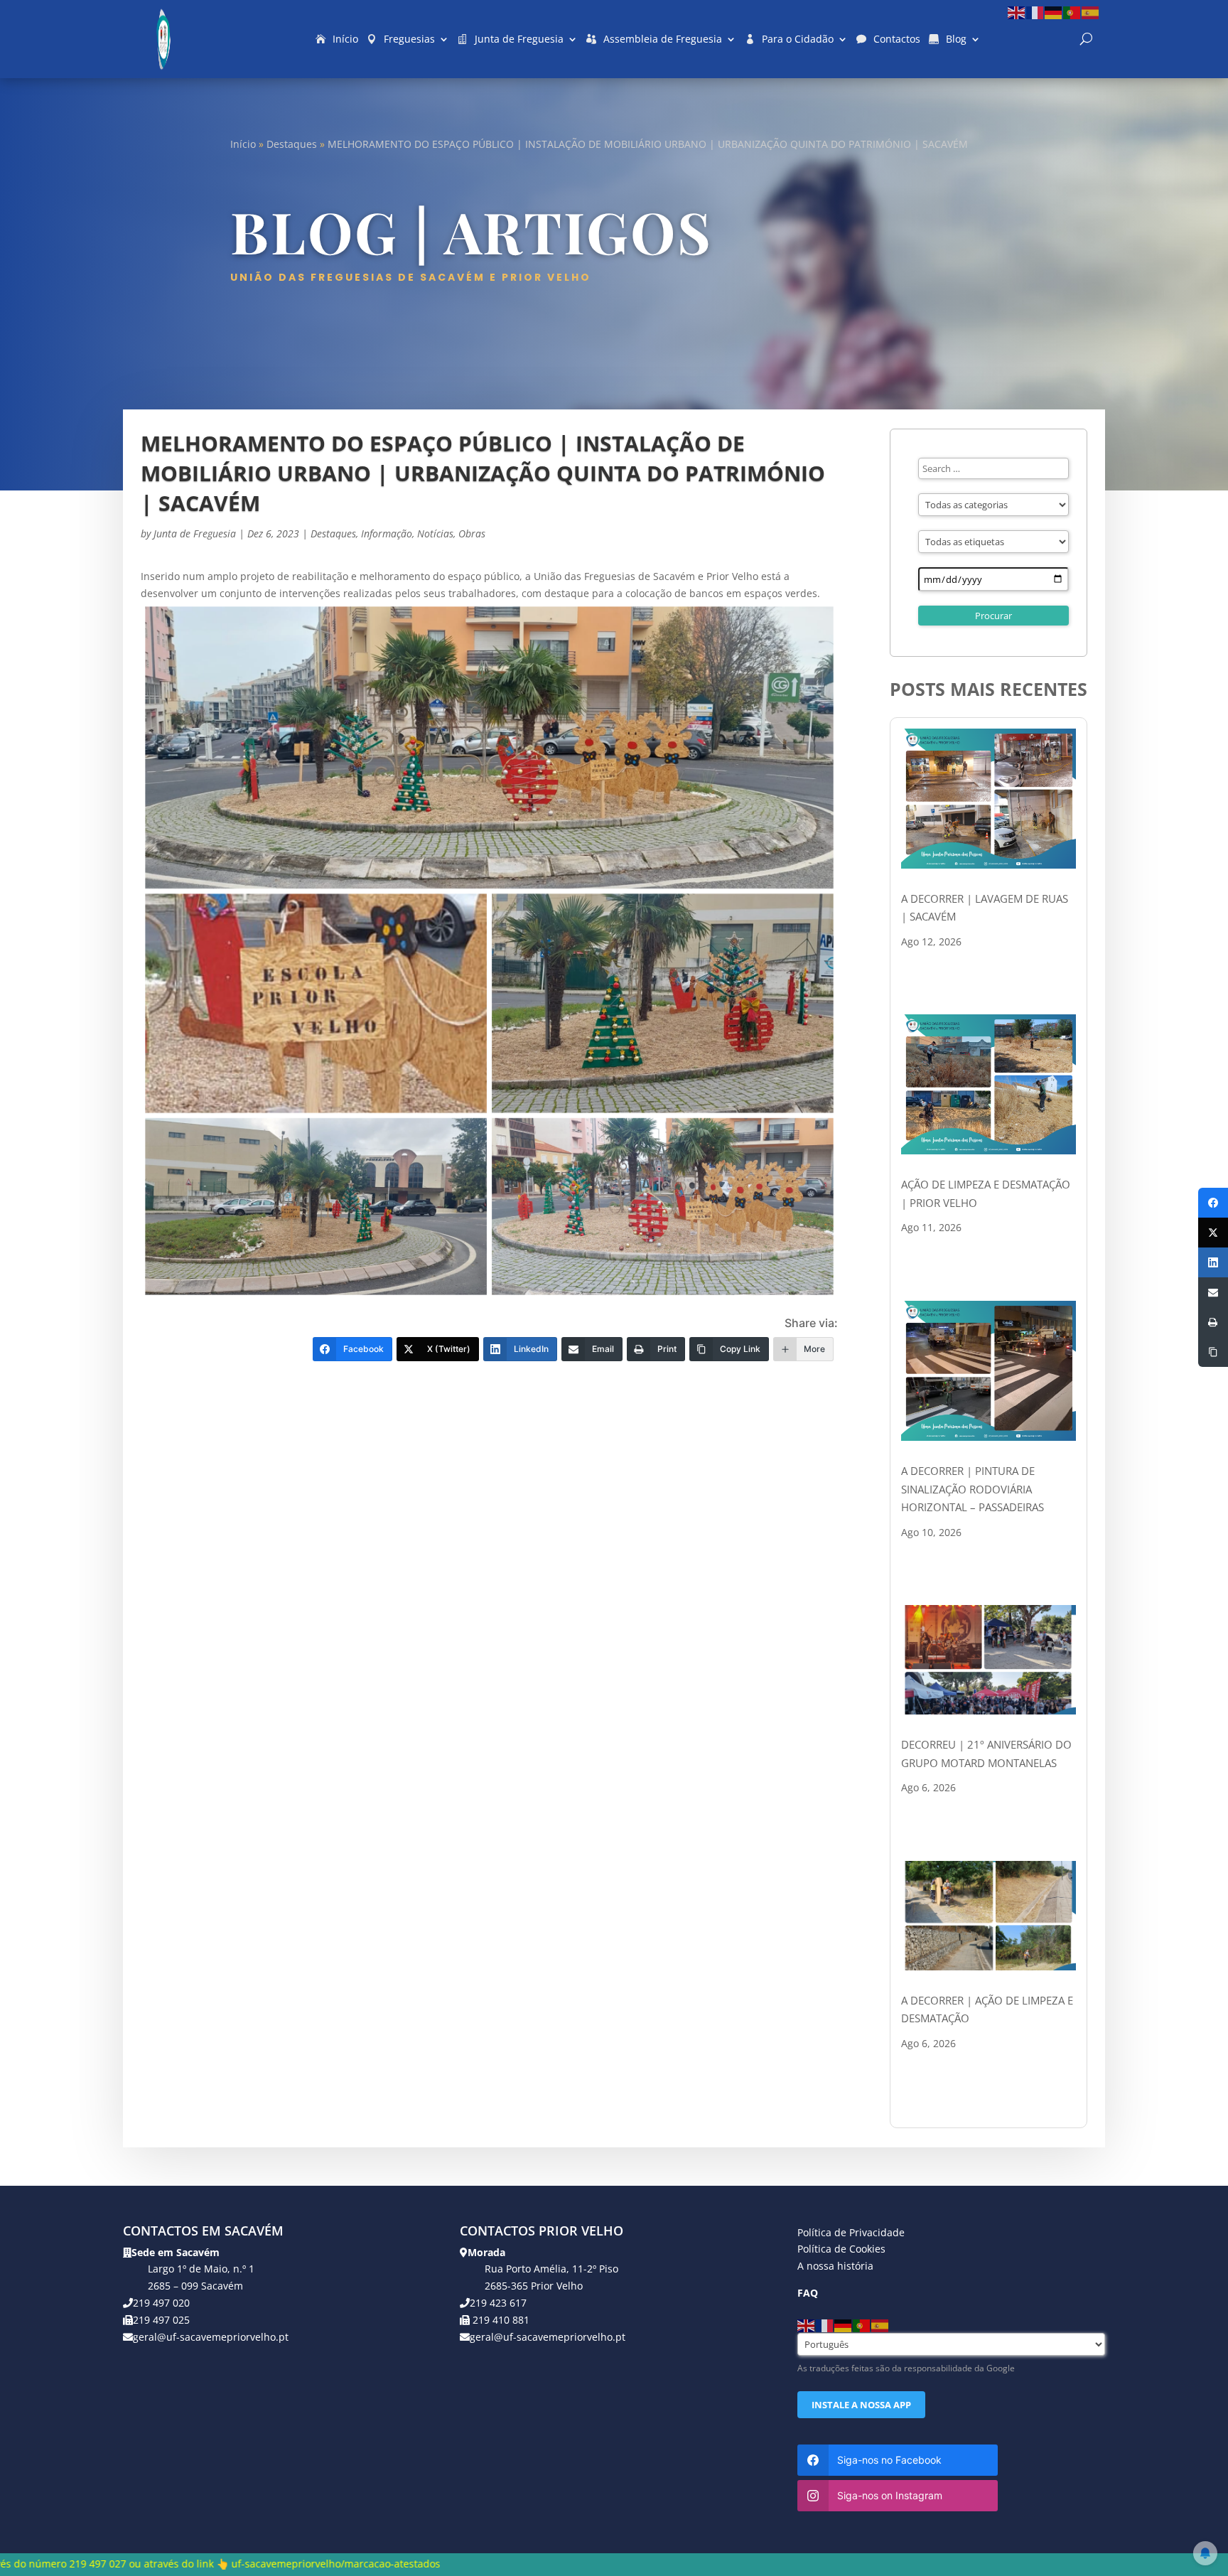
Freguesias (409, 39)
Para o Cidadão (798, 39)
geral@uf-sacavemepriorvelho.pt (211, 2337)
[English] (1017, 12)
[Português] (1072, 12)
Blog (956, 39)
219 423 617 (498, 2303)
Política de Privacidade (851, 2232)
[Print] (1213, 1322)
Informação (387, 533)
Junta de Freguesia (519, 39)
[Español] (1091, 12)
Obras (472, 533)
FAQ (808, 2293)
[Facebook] (1213, 1203)
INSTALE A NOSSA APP (861, 2405)
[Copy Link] (1213, 1352)
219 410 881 (500, 2320)
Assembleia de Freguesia (663, 39)
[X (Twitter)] (1213, 1233)
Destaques (292, 144)
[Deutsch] (1054, 12)
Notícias (435, 533)
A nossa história (835, 2266)
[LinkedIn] (1213, 1262)
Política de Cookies (841, 2249)
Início (345, 39)
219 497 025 (161, 2320)
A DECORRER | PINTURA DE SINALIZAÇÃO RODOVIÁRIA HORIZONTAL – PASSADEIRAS (973, 1489)
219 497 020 (161, 2303)
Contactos (897, 39)
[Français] (1035, 12)
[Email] (1213, 1292)
